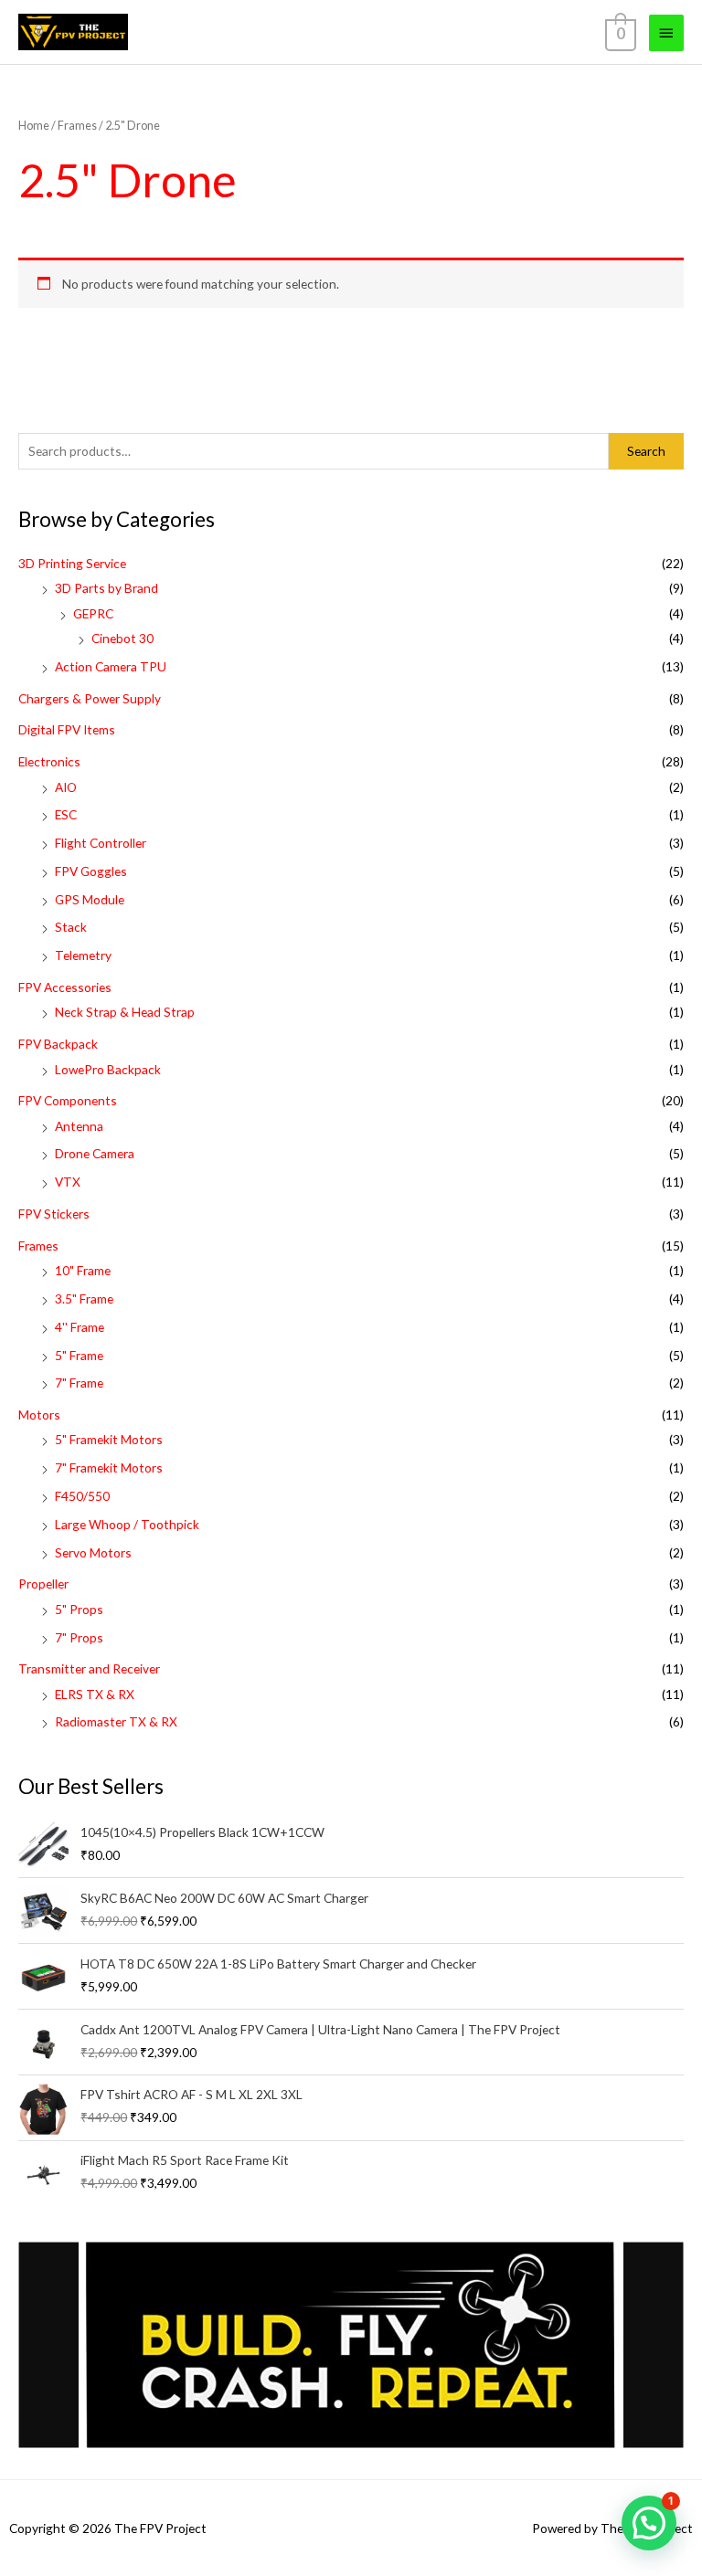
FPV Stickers (54, 1214)
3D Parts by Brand (106, 588)
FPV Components (68, 1100)
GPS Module (90, 899)
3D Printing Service (72, 563)
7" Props (79, 1637)
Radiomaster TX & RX (116, 1721)
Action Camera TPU (111, 666)
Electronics (49, 761)
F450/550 (82, 1496)
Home (34, 126)
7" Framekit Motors (109, 1467)
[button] (649, 2523)
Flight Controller (101, 843)
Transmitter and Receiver (89, 1668)
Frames (38, 1246)
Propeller (43, 1584)
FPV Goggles (91, 871)
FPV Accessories (65, 987)
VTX (68, 1182)
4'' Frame (80, 1327)
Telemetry (83, 955)
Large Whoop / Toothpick (127, 1524)
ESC (66, 814)
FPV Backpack (58, 1044)
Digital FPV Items (67, 729)
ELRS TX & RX (95, 1694)
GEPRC (93, 613)
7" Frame (79, 1383)
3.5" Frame (84, 1299)
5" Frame (79, 1355)
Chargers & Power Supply (90, 698)
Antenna (79, 1126)
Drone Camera (95, 1153)
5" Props (79, 1609)
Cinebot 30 (122, 638)
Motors (39, 1415)
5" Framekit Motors (109, 1439)
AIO (66, 787)
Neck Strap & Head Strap (125, 1012)
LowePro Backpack (108, 1069)
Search (646, 451)
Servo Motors (93, 1552)
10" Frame (83, 1270)
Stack (71, 927)
